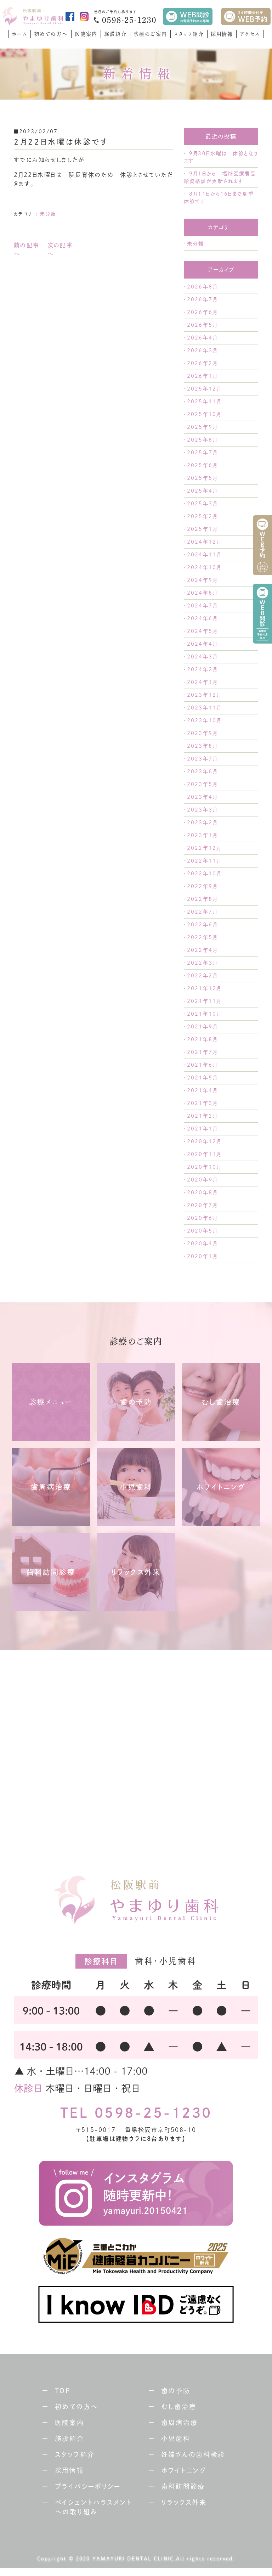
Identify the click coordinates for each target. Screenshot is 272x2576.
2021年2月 (202, 1116)
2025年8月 (202, 440)
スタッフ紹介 (189, 34)
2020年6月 (202, 1218)
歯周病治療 (180, 2423)
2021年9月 (202, 1027)
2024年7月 (202, 606)
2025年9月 (202, 427)
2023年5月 (202, 784)
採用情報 (222, 34)
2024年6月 (202, 618)
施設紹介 (115, 34)
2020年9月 (202, 1180)
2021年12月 (204, 988)
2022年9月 (202, 886)
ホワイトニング (184, 2470)
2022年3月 (202, 963)
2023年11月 (204, 708)
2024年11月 (204, 555)
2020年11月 (204, 1154)
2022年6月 (202, 925)
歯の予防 (176, 2391)
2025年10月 (204, 414)
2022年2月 (202, 976)
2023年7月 (202, 759)
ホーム (20, 34)
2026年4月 (202, 338)
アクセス (250, 34)
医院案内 (86, 34)
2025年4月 (202, 491)
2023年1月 (202, 835)
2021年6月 (202, 1065)
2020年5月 (202, 1231)
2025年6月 (202, 465)
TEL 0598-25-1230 (136, 2113)
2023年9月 (202, 733)
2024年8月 (202, 593)
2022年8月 (202, 899)
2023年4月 (202, 797)
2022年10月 (204, 874)
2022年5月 (202, 937)
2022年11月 (204, 861)
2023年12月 (204, 695)
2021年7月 (202, 1052)
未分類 (48, 214)
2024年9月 (202, 580)
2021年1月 (202, 1129)
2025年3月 (202, 504)
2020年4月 (202, 1244)
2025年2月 (202, 516)
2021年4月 (202, 1090)
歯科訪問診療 (183, 2486)
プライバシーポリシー (88, 2486)
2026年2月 (202, 363)
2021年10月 (204, 1014)
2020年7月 (202, 1205)
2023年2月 (202, 823)
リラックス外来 (184, 2502)
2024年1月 (202, 682)
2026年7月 (202, 299)
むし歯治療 (179, 2407)
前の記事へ (27, 249)
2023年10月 (204, 720)
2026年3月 (202, 350)
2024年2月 (202, 669)
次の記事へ (60, 249)
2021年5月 (202, 1078)
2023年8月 (202, 746)
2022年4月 (202, 950)
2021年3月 (202, 1103)
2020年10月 (204, 1167)
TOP (63, 2391)
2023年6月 (202, 771)
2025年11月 (204, 402)
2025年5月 (202, 478)
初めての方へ (51, 34)
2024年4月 (202, 644)
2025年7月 (202, 453)
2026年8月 (202, 287)
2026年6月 (202, 312)
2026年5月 (202, 325)
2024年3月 (202, 657)
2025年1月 (202, 529)
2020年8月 (202, 1192)
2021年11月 (204, 1001)
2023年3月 (202, 810)
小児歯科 (176, 2438)
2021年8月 (202, 1039)
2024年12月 (204, 542)
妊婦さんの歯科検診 (193, 2454)
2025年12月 (204, 389)
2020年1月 (202, 1256)
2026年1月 (202, 376)
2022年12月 (204, 848)
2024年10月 (204, 567)
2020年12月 (204, 1141)
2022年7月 (202, 912)
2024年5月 (202, 631)
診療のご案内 (150, 34)
